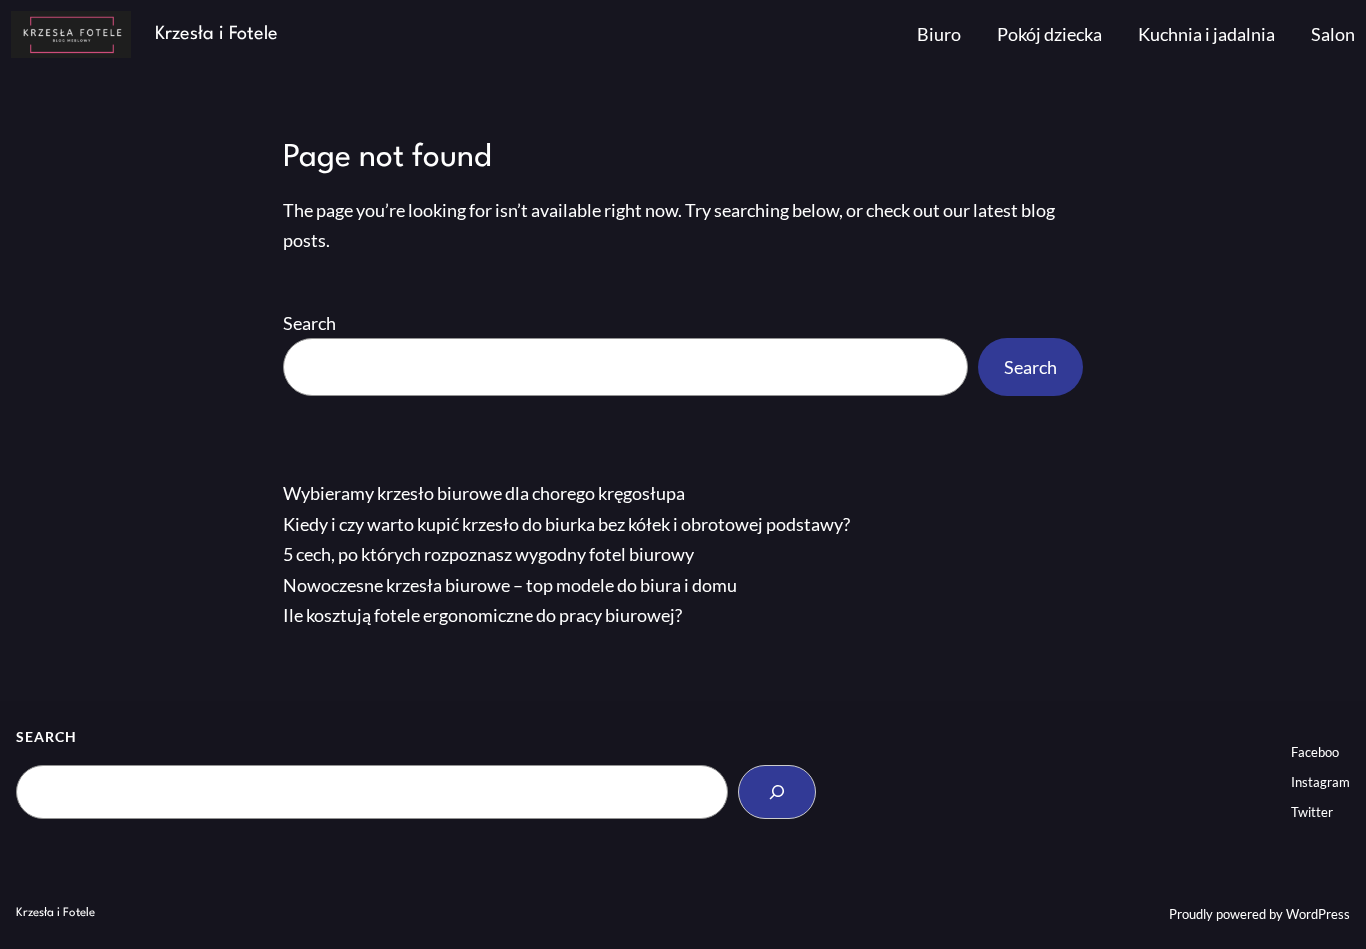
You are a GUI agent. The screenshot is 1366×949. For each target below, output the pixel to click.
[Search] (777, 792)
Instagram (1320, 782)
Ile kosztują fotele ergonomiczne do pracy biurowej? (482, 615)
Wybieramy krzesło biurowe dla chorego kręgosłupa (484, 493)
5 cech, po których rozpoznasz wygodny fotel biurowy (488, 554)
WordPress (1318, 914)
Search (309, 323)
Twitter (1312, 812)
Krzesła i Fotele (216, 34)
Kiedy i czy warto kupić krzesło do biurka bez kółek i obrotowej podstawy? (566, 524)
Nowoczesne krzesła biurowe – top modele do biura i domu (510, 585)
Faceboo (1315, 752)
